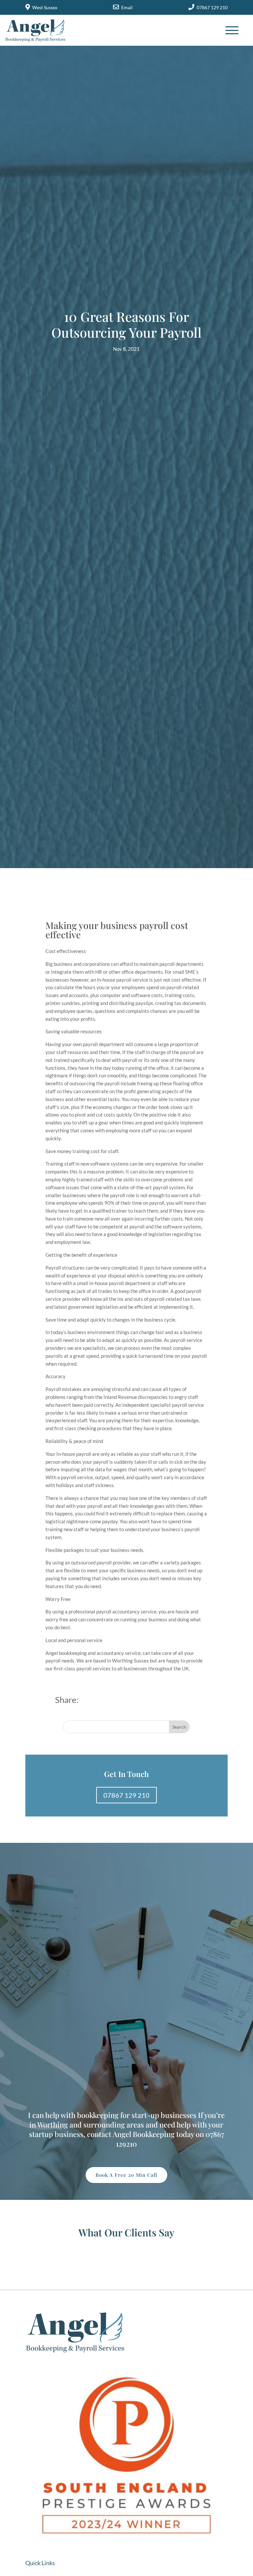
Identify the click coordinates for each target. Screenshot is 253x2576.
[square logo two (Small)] (126, 2548)
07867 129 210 (212, 7)
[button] (224, 27)
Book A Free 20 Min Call (126, 2175)
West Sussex (45, 7)
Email (127, 7)
